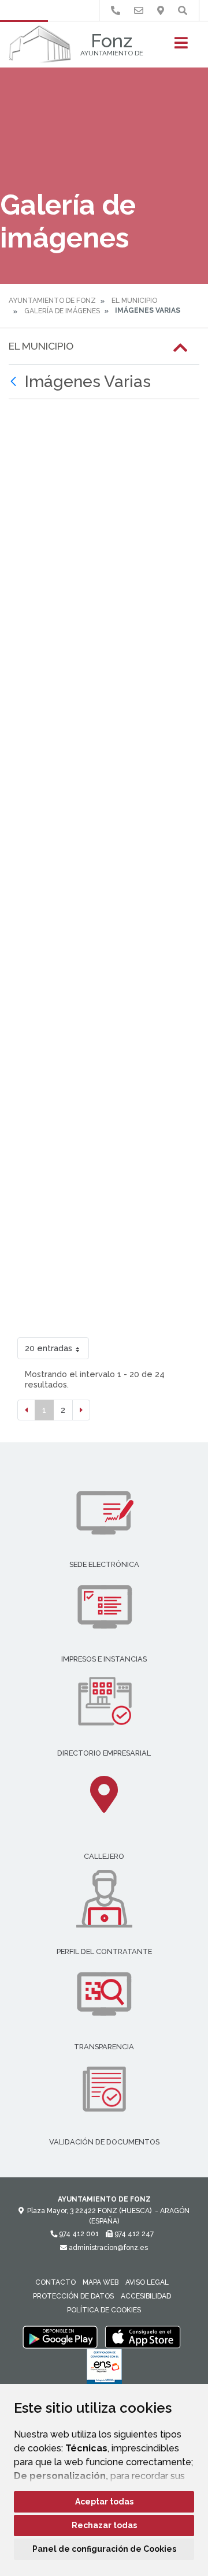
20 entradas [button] (49, 1348)
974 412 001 (78, 2234)
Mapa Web (101, 2282)
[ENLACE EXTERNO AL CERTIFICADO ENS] (104, 2369)
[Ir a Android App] (60, 2337)
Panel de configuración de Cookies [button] (104, 2549)
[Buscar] (183, 11)
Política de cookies (104, 2310)
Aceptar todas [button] (104, 2502)
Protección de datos (73, 2296)
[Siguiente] (81, 1410)
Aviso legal (147, 2282)
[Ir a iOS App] (143, 2337)
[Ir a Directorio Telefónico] (116, 11)
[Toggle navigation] (181, 46)
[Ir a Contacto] (139, 11)
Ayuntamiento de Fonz (52, 301)
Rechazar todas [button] (104, 2525)
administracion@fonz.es (107, 2248)
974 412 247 (133, 2234)
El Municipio (134, 301)
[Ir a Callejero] (161, 11)
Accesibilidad (146, 2296)
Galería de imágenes (62, 311)
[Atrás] (15, 382)
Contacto (55, 2282)
